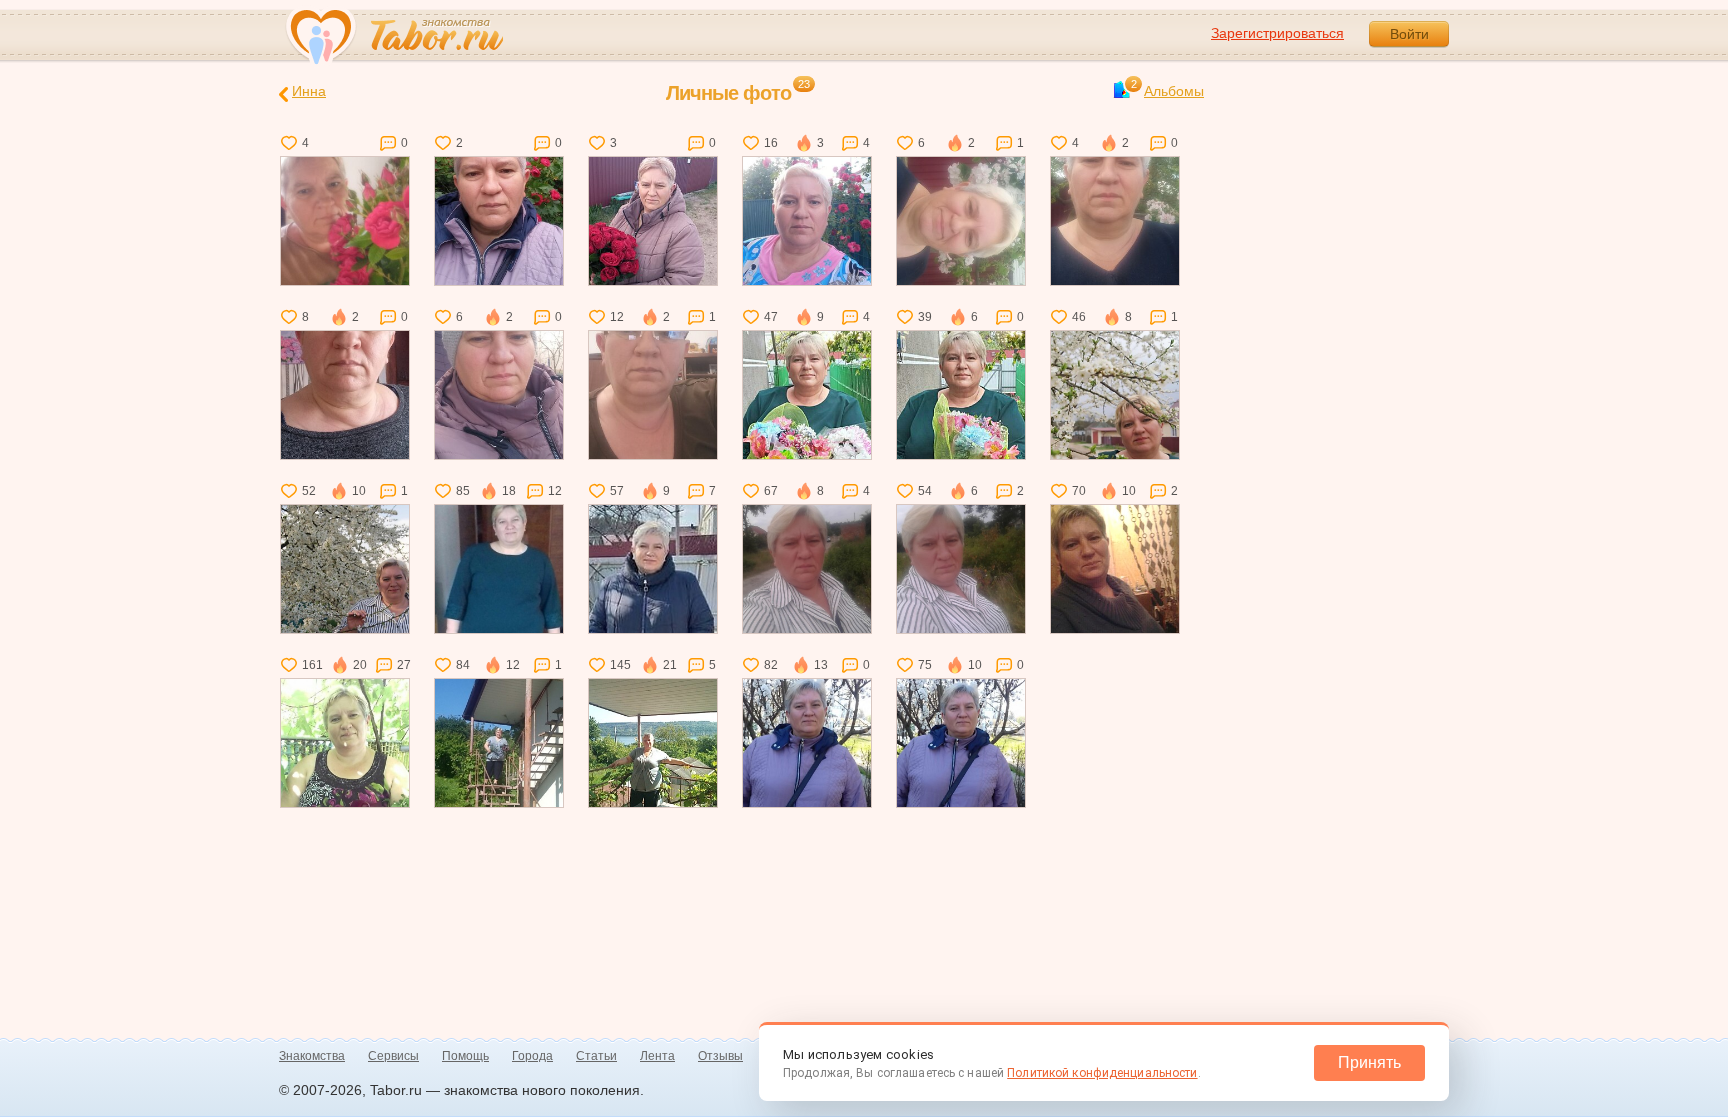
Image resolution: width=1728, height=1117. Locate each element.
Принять (1369, 1062)
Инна (309, 91)
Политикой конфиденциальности (1102, 1073)
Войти (1409, 34)
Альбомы (1167, 90)
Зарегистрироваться (1277, 33)
